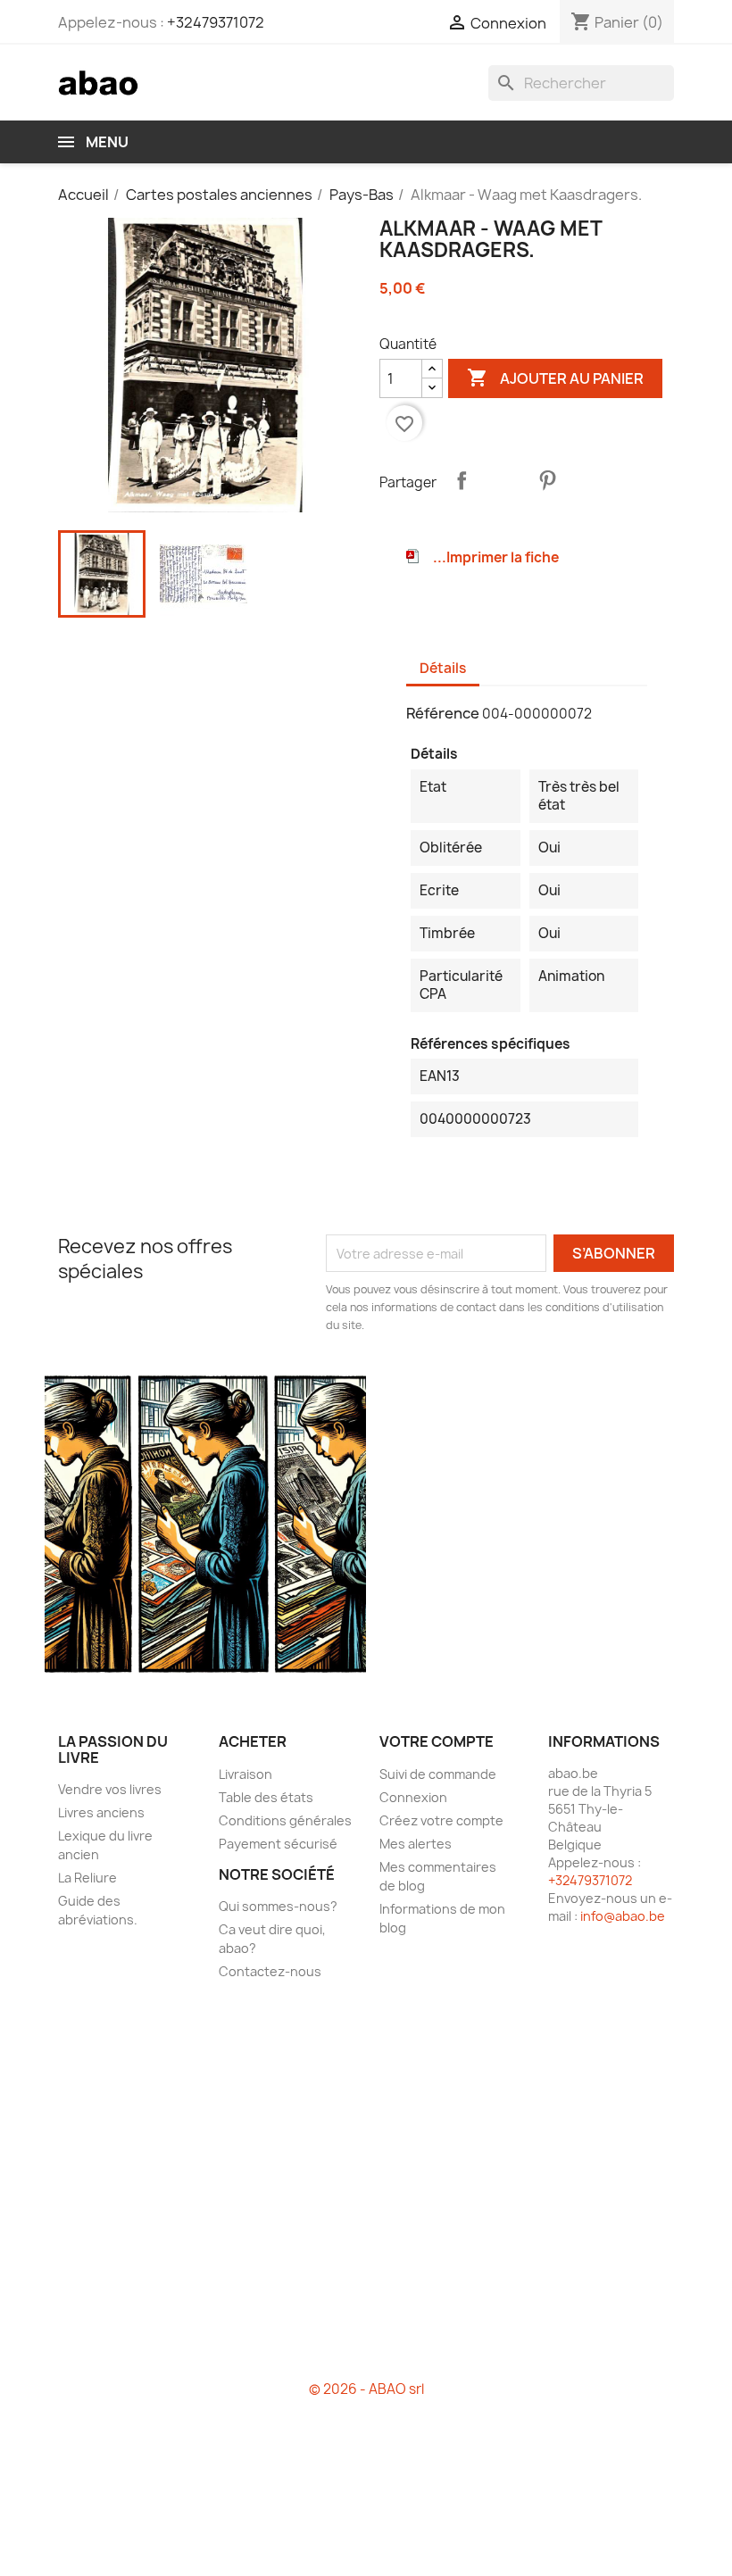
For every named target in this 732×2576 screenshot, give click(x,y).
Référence (443, 713)
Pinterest (547, 480)
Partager (462, 480)
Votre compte (437, 1741)
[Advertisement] (366, 2188)
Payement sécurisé (278, 1844)
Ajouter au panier (555, 378)
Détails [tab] (443, 668)
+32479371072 (216, 22)
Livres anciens (101, 1812)
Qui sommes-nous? (278, 1906)
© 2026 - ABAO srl (366, 2389)
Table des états (266, 1797)
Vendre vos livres (110, 1789)
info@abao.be (623, 1916)
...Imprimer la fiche (496, 557)
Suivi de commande (438, 1774)
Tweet (504, 480)
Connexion (413, 1797)
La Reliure (87, 1878)
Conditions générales (285, 1820)
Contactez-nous (270, 1971)
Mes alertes (416, 1844)
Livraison (245, 1774)
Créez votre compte (441, 1820)
